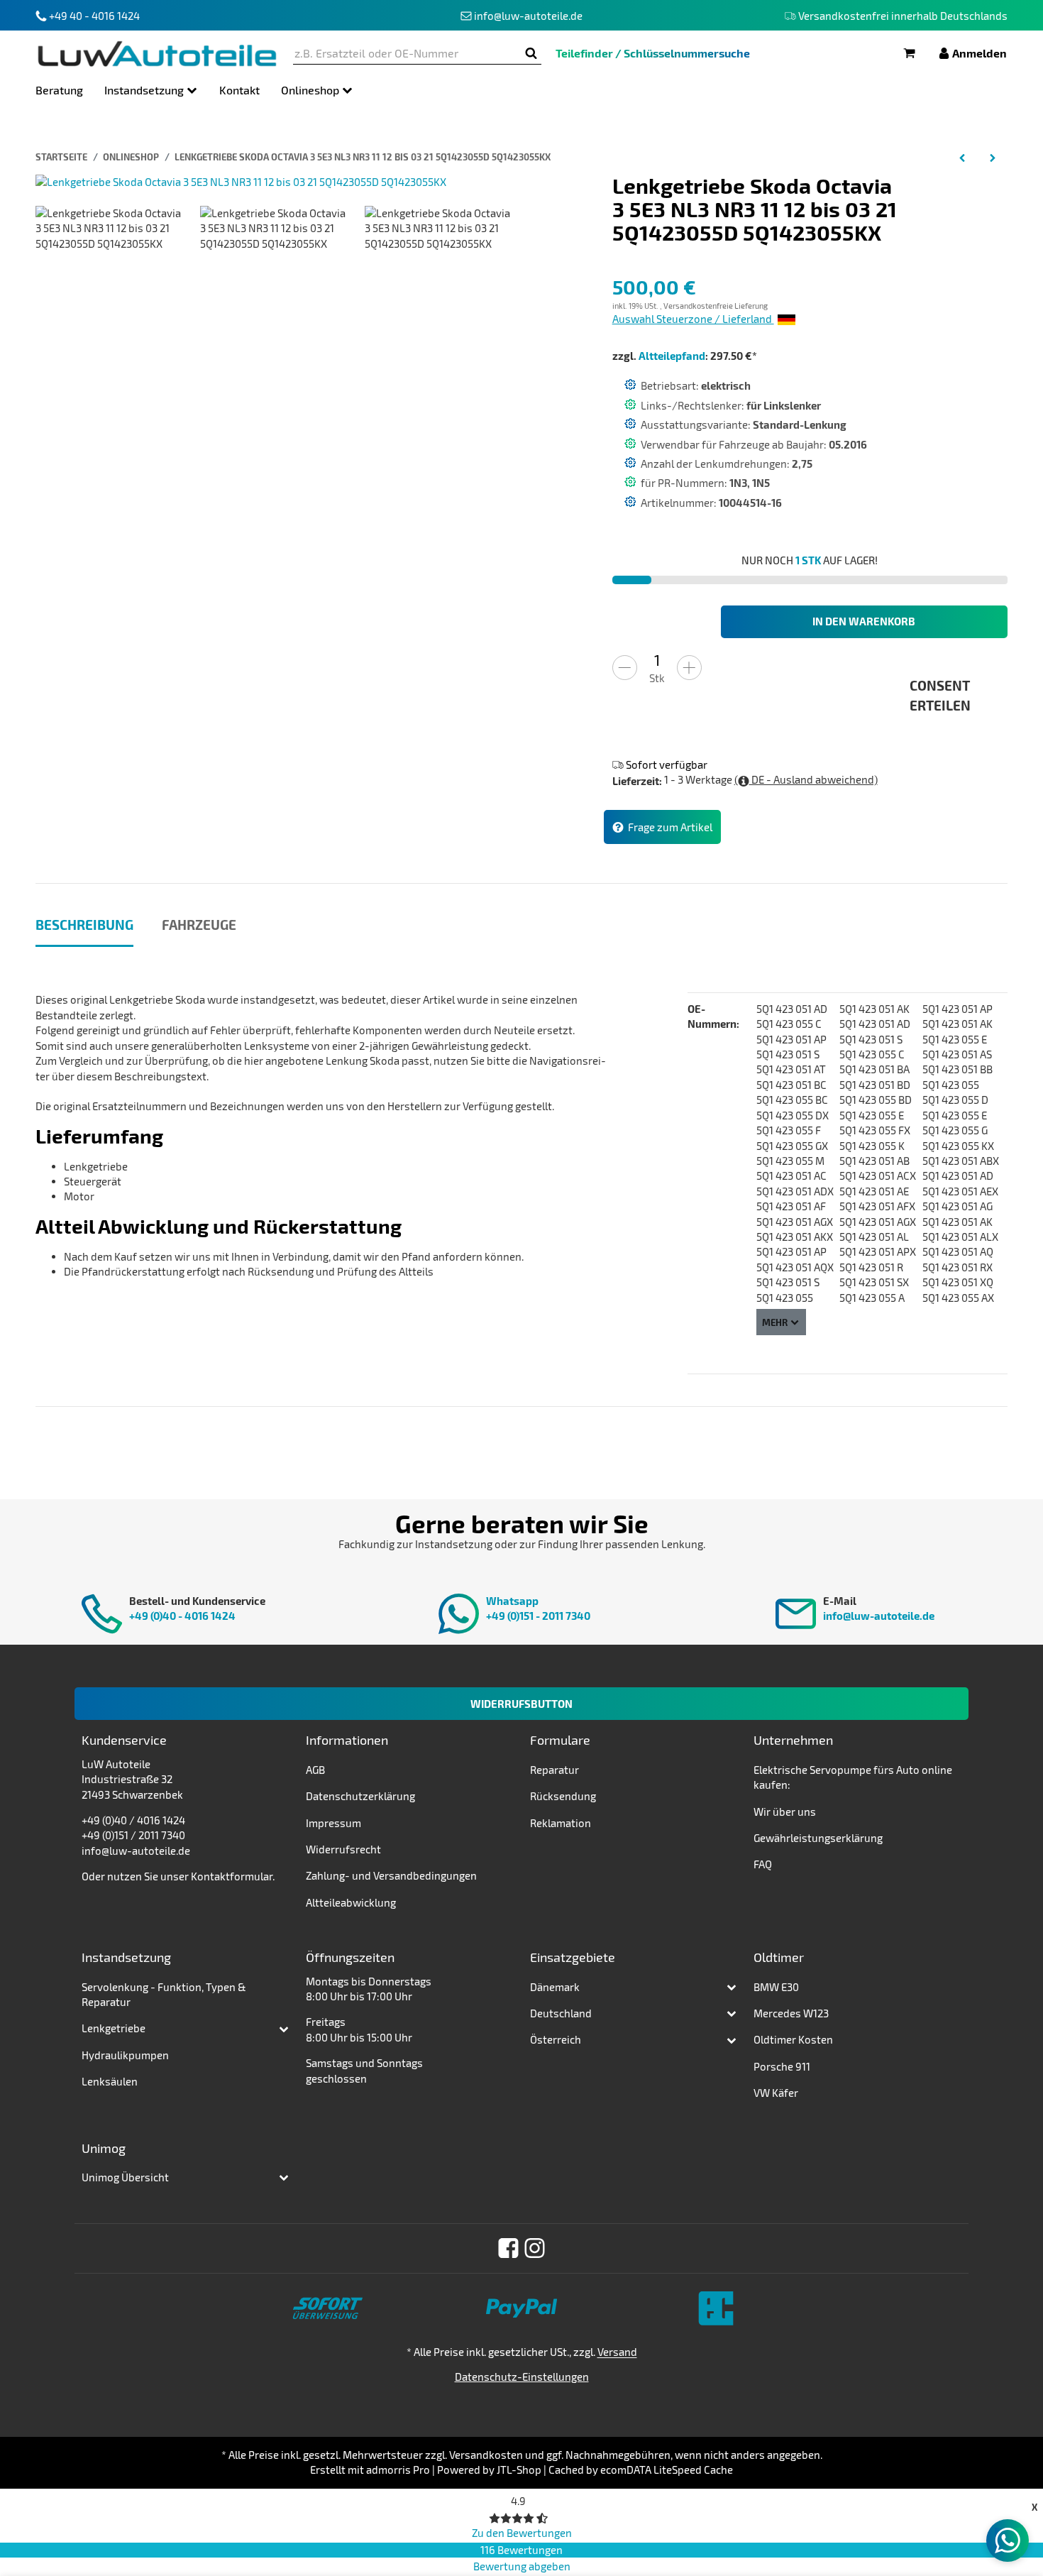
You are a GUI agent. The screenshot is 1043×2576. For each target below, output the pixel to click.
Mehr (775, 1322)
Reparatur (554, 1770)
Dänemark (555, 1987)
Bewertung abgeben (522, 2566)
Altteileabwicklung (351, 1902)
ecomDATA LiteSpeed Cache (667, 2470)
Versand (617, 2352)
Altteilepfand (672, 356)
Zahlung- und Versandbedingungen (391, 1875)
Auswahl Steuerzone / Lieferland (693, 319)
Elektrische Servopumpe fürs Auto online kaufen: (853, 1777)
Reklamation (561, 1823)
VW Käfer (776, 2093)
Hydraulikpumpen (125, 2055)
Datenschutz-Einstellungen (522, 2377)
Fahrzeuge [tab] (199, 925)
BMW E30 (776, 1987)
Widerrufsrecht (343, 1849)
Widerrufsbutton (521, 1704)
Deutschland (561, 2013)
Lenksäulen (110, 2081)
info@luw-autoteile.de (879, 1616)
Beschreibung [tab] (84, 925)
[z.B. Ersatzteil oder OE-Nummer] (531, 54)
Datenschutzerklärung (360, 1796)
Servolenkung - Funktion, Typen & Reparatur (164, 1994)
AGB (315, 1770)
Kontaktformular (232, 1876)
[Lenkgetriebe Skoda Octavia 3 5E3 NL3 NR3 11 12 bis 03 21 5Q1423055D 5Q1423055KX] (241, 181)
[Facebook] (508, 2248)
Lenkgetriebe (114, 2028)
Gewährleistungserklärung (818, 1838)
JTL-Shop (519, 2470)
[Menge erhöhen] (689, 668)
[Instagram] (535, 2248)
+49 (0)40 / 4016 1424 (133, 1820)
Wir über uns (785, 1812)
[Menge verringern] (625, 668)
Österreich (556, 2039)
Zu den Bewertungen (522, 2533)
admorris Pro (398, 2470)
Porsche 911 (782, 2066)
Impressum (333, 1823)
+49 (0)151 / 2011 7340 (133, 1835)
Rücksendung (563, 1796)
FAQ (763, 1864)
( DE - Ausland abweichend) (806, 779)
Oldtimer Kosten (793, 2039)
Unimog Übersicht (125, 2177)
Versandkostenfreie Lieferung (716, 306)
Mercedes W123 (791, 2013)
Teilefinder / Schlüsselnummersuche (653, 53)
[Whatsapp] (1008, 2541)
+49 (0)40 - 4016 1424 (182, 1616)
